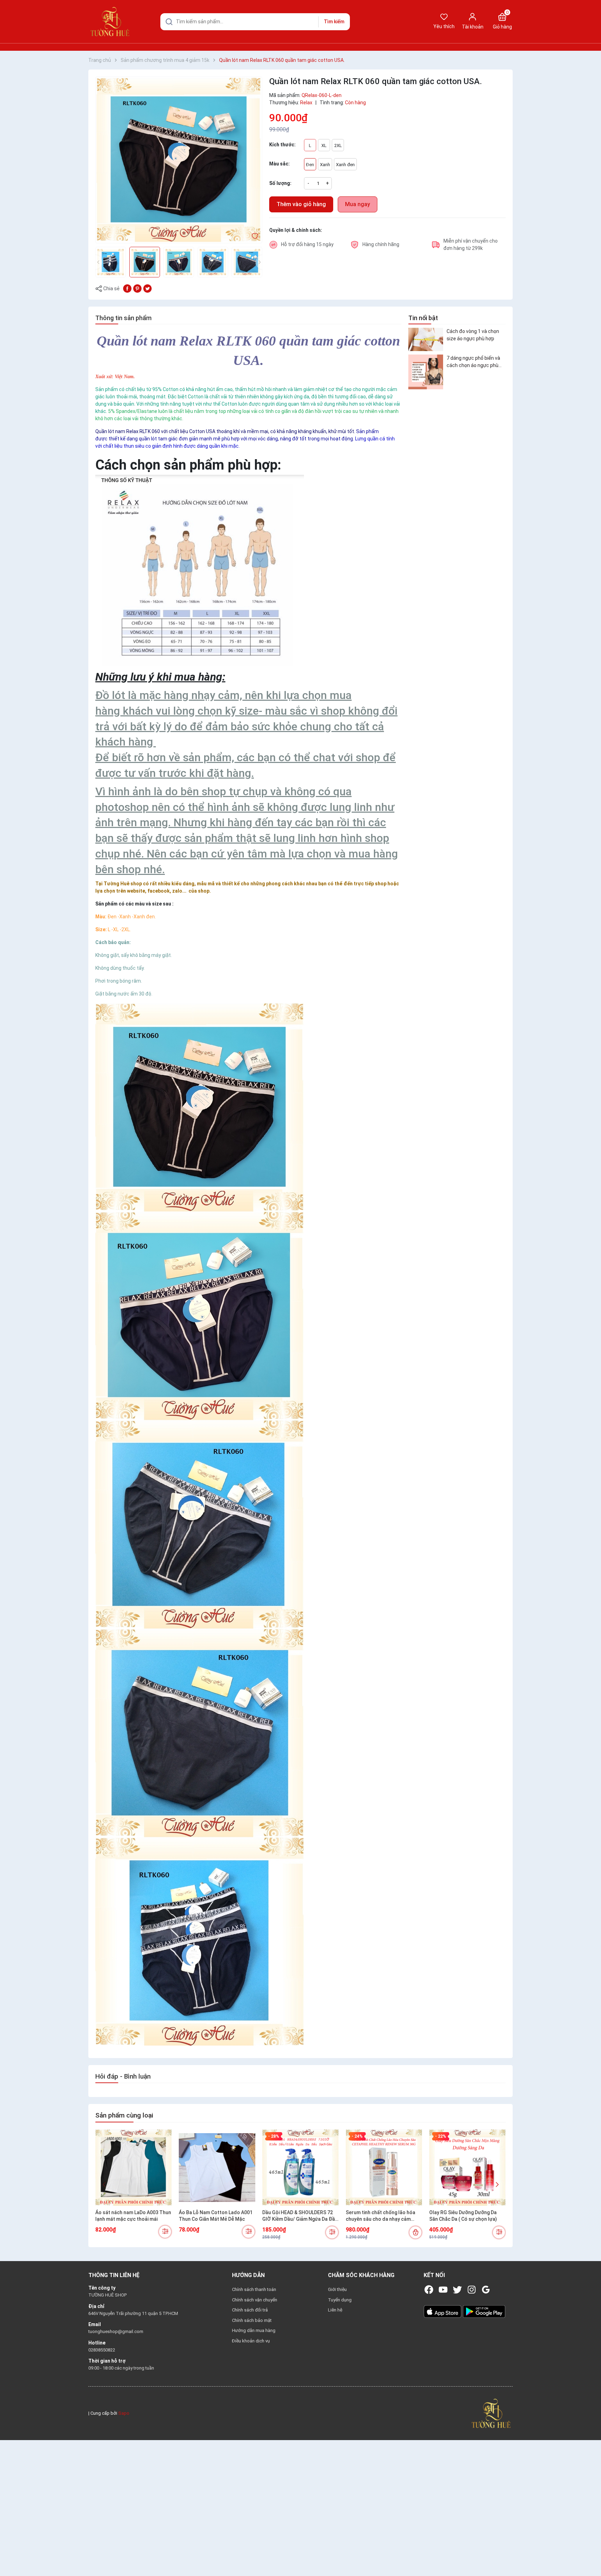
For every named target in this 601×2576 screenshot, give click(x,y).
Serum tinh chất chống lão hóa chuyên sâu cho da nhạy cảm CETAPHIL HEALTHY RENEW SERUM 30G (380, 2216)
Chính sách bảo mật (252, 2320)
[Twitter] (457, 2290)
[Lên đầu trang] (590, 2554)
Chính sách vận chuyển (255, 2300)
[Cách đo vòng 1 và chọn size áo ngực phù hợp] (426, 339)
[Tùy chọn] (165, 2232)
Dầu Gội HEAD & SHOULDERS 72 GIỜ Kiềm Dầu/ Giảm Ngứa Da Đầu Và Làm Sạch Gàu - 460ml (300, 2216)
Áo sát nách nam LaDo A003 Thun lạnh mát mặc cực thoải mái (133, 2216)
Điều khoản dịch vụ (251, 2341)
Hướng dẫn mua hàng (254, 2330)
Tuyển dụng (340, 2300)
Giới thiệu (337, 2289)
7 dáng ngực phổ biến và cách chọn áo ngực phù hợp (473, 362)
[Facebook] (429, 2290)
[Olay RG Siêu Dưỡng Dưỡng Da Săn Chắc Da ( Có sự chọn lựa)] (467, 2168)
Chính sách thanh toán (254, 2289)
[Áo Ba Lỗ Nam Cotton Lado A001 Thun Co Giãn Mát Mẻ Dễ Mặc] (217, 2168)
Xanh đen (345, 165)
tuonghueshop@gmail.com (116, 2331)
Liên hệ (335, 2310)
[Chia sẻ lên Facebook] (127, 288)
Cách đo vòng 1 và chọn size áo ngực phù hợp (473, 335)
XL (324, 145)
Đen (310, 165)
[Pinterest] (137, 288)
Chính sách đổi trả (250, 2310)
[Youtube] (443, 2290)
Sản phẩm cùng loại (124, 2115)
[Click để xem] (179, 160)
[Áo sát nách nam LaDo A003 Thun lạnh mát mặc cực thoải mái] (134, 2168)
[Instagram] (472, 2290)
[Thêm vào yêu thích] (255, 236)
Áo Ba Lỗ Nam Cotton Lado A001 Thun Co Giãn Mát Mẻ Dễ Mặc (216, 2216)
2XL (338, 145)
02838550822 (102, 2350)
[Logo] (491, 2413)
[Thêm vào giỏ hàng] (415, 2232)
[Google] (486, 2290)
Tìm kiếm (334, 22)
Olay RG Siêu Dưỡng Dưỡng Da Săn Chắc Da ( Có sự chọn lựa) (463, 2216)
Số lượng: (280, 183)
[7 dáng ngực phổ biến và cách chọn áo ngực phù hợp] (426, 372)
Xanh (325, 165)
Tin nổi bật (423, 318)
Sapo (124, 2413)
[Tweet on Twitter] (147, 288)
